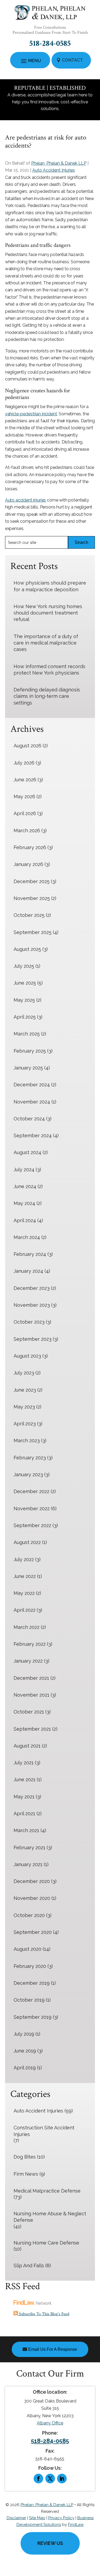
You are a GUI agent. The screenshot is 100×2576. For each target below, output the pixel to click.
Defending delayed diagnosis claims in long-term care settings (47, 696)
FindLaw (76, 2525)
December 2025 (32, 881)
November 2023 (32, 1305)
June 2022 (25, 1576)
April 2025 (25, 1017)
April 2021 (24, 1814)
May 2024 (24, 1203)
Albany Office (50, 2423)
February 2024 (30, 1254)
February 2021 (29, 1848)
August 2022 (27, 1542)
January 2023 (28, 1475)
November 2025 (32, 898)
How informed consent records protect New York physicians (49, 670)
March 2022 (27, 1627)
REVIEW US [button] (50, 2543)
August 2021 (27, 1746)
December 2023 (32, 1288)
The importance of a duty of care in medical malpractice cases (46, 643)
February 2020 (30, 1966)
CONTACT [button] (73, 60)
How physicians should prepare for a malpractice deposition (50, 586)
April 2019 (25, 2068)
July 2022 (24, 1559)
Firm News (26, 2174)
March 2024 (27, 1237)
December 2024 (32, 1085)
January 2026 (28, 864)
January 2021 (28, 1864)
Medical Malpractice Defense (47, 2191)
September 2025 (33, 932)
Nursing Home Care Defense (46, 2243)
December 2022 (31, 1491)
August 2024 (27, 1152)
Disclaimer (16, 2518)
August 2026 (27, 746)
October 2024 (29, 1119)
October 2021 (29, 1712)
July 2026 (24, 763)
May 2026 (24, 796)
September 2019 (33, 2017)
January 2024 (28, 1271)
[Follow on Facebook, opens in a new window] (38, 2479)
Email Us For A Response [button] (53, 2349)
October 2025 (29, 915)
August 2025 (27, 949)
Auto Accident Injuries (54, 170)
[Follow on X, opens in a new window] (50, 2479)
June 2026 (25, 780)
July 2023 (24, 1373)
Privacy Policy (61, 2518)
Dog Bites (25, 2157)
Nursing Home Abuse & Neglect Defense (50, 2217)
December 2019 (32, 1983)
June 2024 (25, 1186)
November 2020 (32, 1898)
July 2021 (24, 1763)
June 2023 (25, 1390)
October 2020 (29, 1915)
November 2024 (32, 1102)
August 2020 (27, 1949)
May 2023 (24, 1407)
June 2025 (25, 983)
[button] (30, 61)
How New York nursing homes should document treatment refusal (48, 613)
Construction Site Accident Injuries (44, 2131)
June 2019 (25, 2051)
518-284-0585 (50, 44)
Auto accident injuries (25, 500)
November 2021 (31, 1695)
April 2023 (25, 1424)
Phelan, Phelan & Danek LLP (59, 163)
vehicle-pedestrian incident (31, 414)
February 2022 (30, 1644)
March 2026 (27, 831)
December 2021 (31, 1678)
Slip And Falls (29, 2266)
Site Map (37, 2518)
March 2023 (27, 1440)
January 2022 (28, 1661)
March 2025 (27, 1034)
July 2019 (24, 2034)
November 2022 (32, 1509)
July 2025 (24, 966)
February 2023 (30, 1458)
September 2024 (33, 1136)
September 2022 (32, 1525)
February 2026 (30, 847)
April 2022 (25, 1610)
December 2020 (32, 1881)
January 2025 (28, 1068)
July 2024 (24, 1170)
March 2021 (26, 1830)
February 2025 (30, 1051)
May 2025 (24, 1000)
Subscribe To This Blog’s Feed (44, 2314)
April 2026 (25, 813)
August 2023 (27, 1356)
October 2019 (29, 2000)
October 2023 (29, 1322)
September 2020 (33, 1932)
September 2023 (33, 1339)
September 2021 (32, 1729)
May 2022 (24, 1593)
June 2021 (25, 1780)
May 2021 (24, 1797)
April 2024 (25, 1220)
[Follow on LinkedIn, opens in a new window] (62, 2479)
